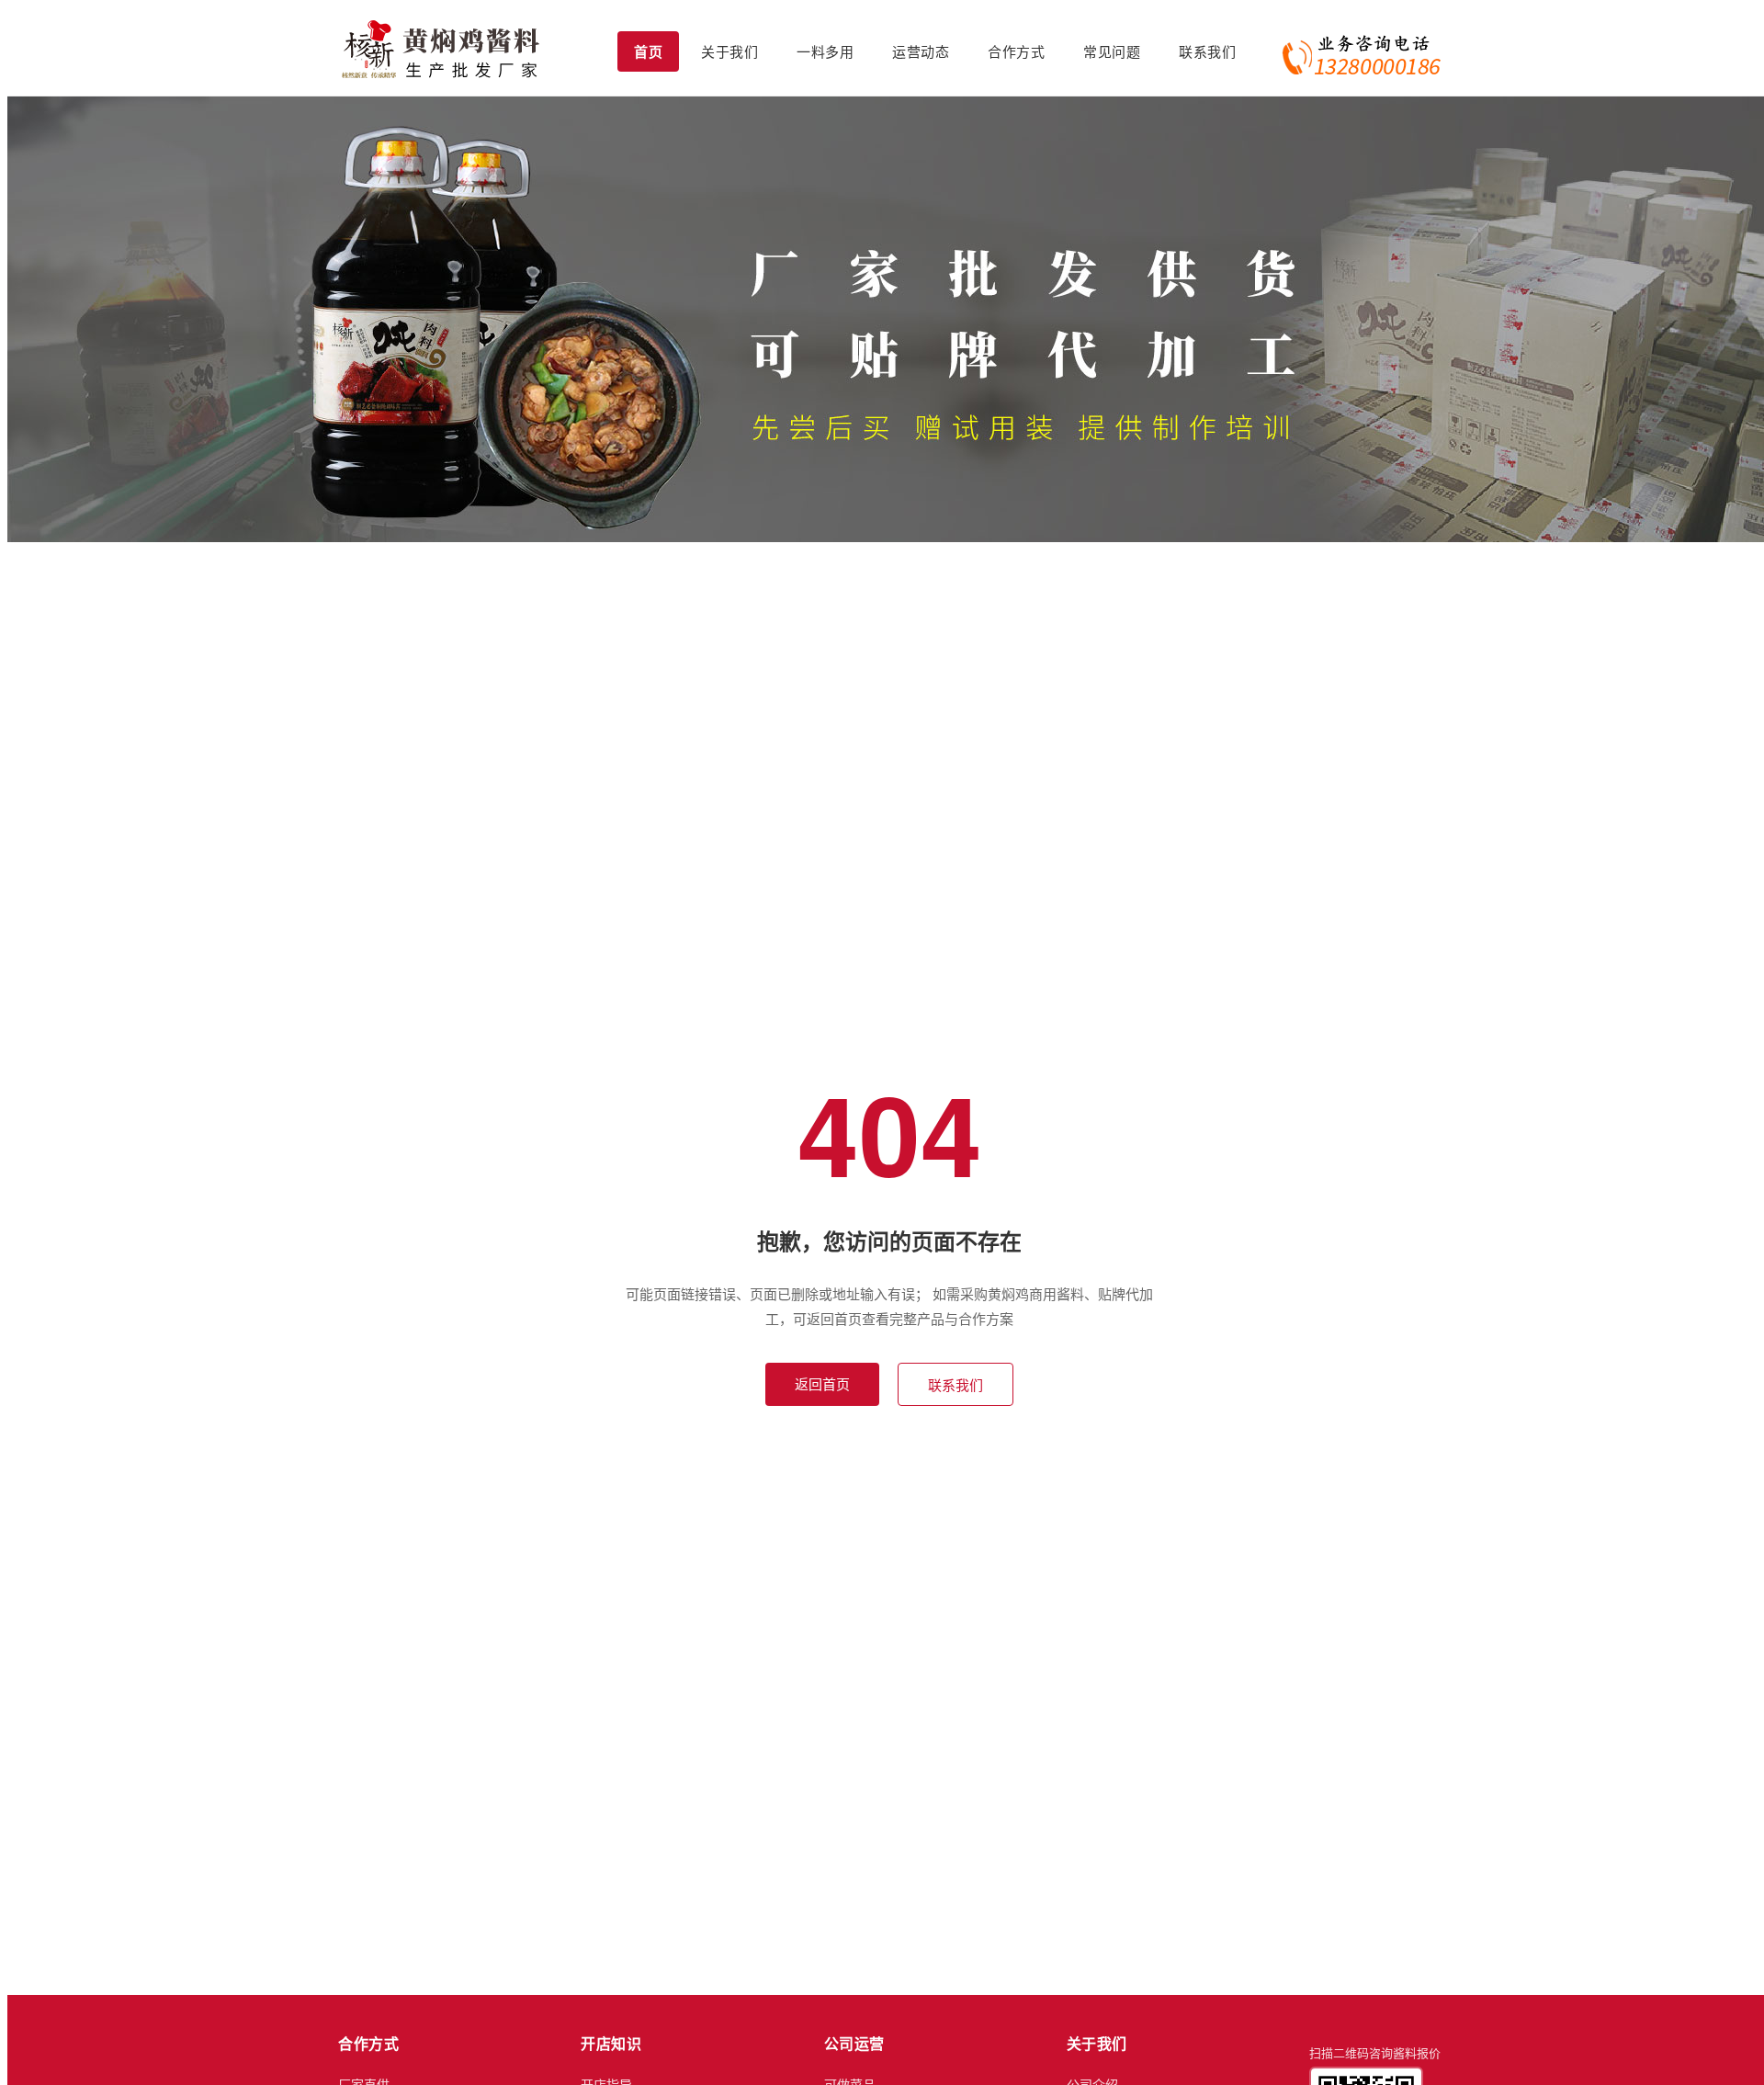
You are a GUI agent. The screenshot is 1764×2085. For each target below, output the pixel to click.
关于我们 (729, 51)
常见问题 (1112, 51)
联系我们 (1207, 51)
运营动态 (921, 51)
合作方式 (1016, 51)
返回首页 (822, 1383)
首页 (648, 51)
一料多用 (825, 51)
